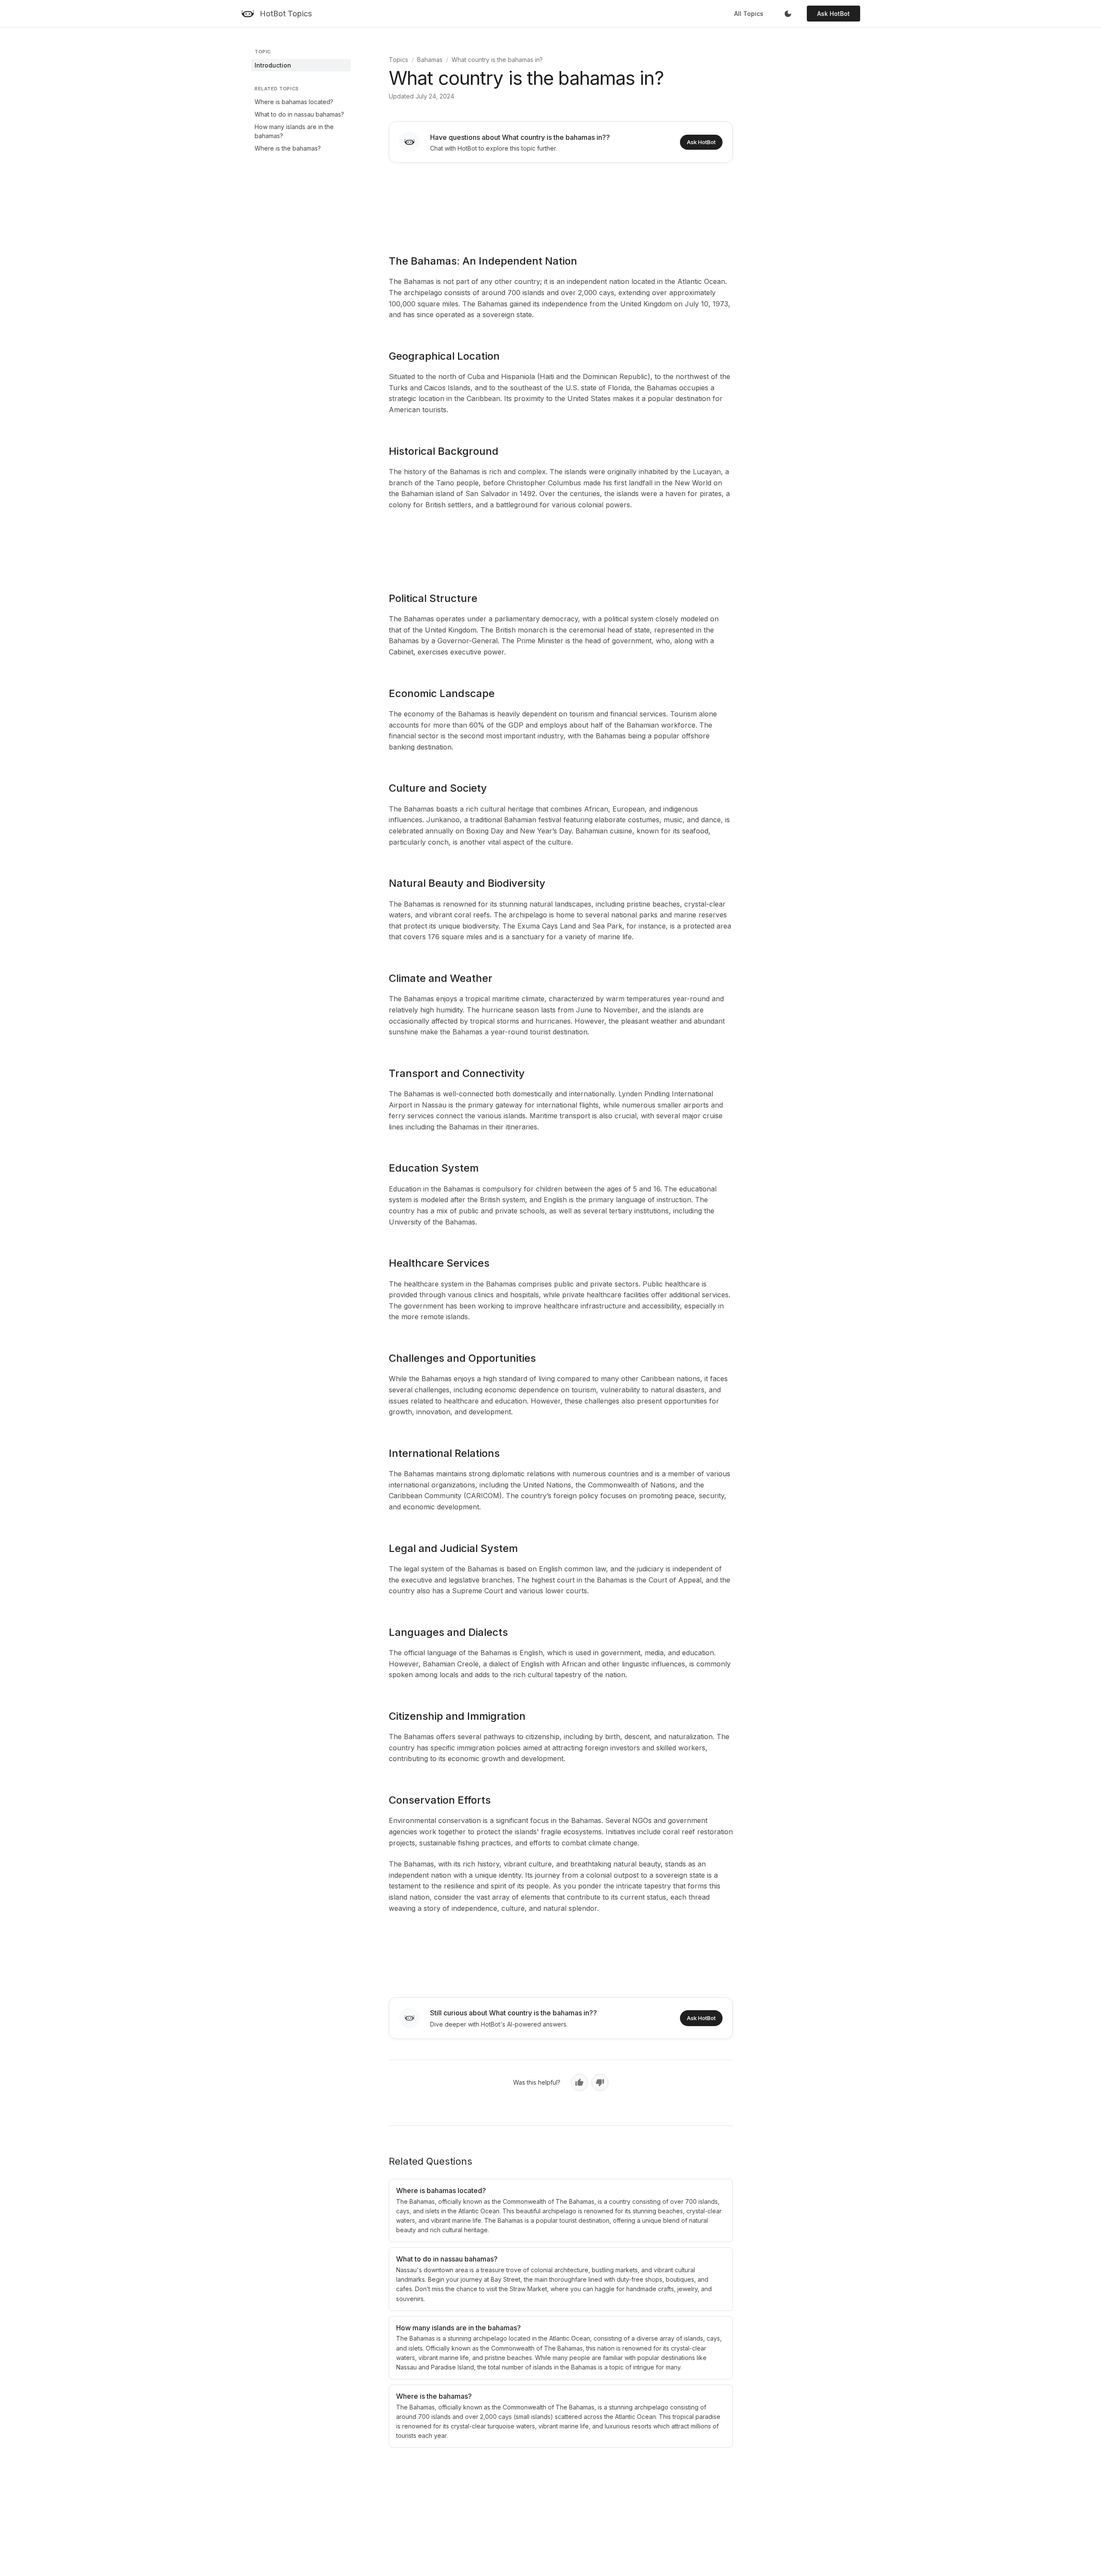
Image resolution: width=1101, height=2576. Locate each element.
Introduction (273, 65)
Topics (398, 60)
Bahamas (430, 60)
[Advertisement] (561, 203)
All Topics (749, 14)
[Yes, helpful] (579, 2082)
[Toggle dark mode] (788, 14)
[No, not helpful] (600, 2082)
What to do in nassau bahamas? (299, 114)
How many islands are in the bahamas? (294, 131)
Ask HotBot (833, 14)
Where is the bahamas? (288, 148)
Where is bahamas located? (294, 102)
